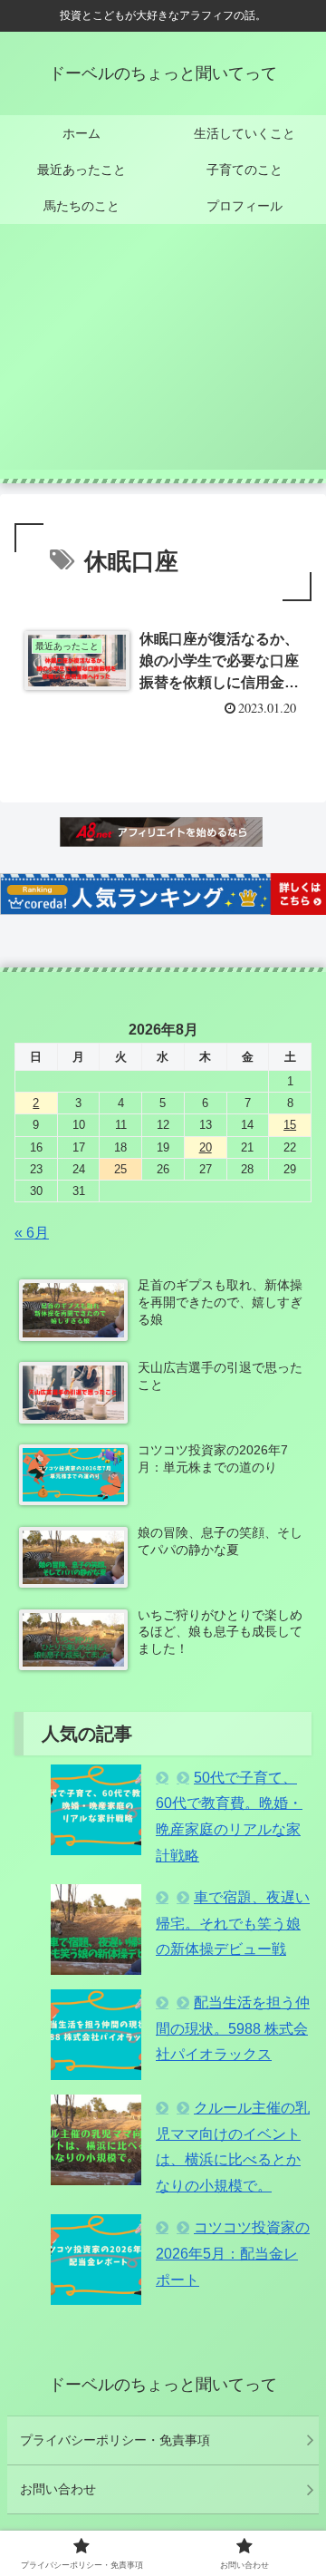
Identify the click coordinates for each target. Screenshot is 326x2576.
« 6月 (32, 1233)
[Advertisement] (163, 358)
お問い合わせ (58, 2489)
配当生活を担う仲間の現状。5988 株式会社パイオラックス (233, 2029)
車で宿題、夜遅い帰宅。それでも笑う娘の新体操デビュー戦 (233, 1924)
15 (290, 1125)
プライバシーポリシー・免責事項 (115, 2440)
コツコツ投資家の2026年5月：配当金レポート (233, 2254)
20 (206, 1147)
